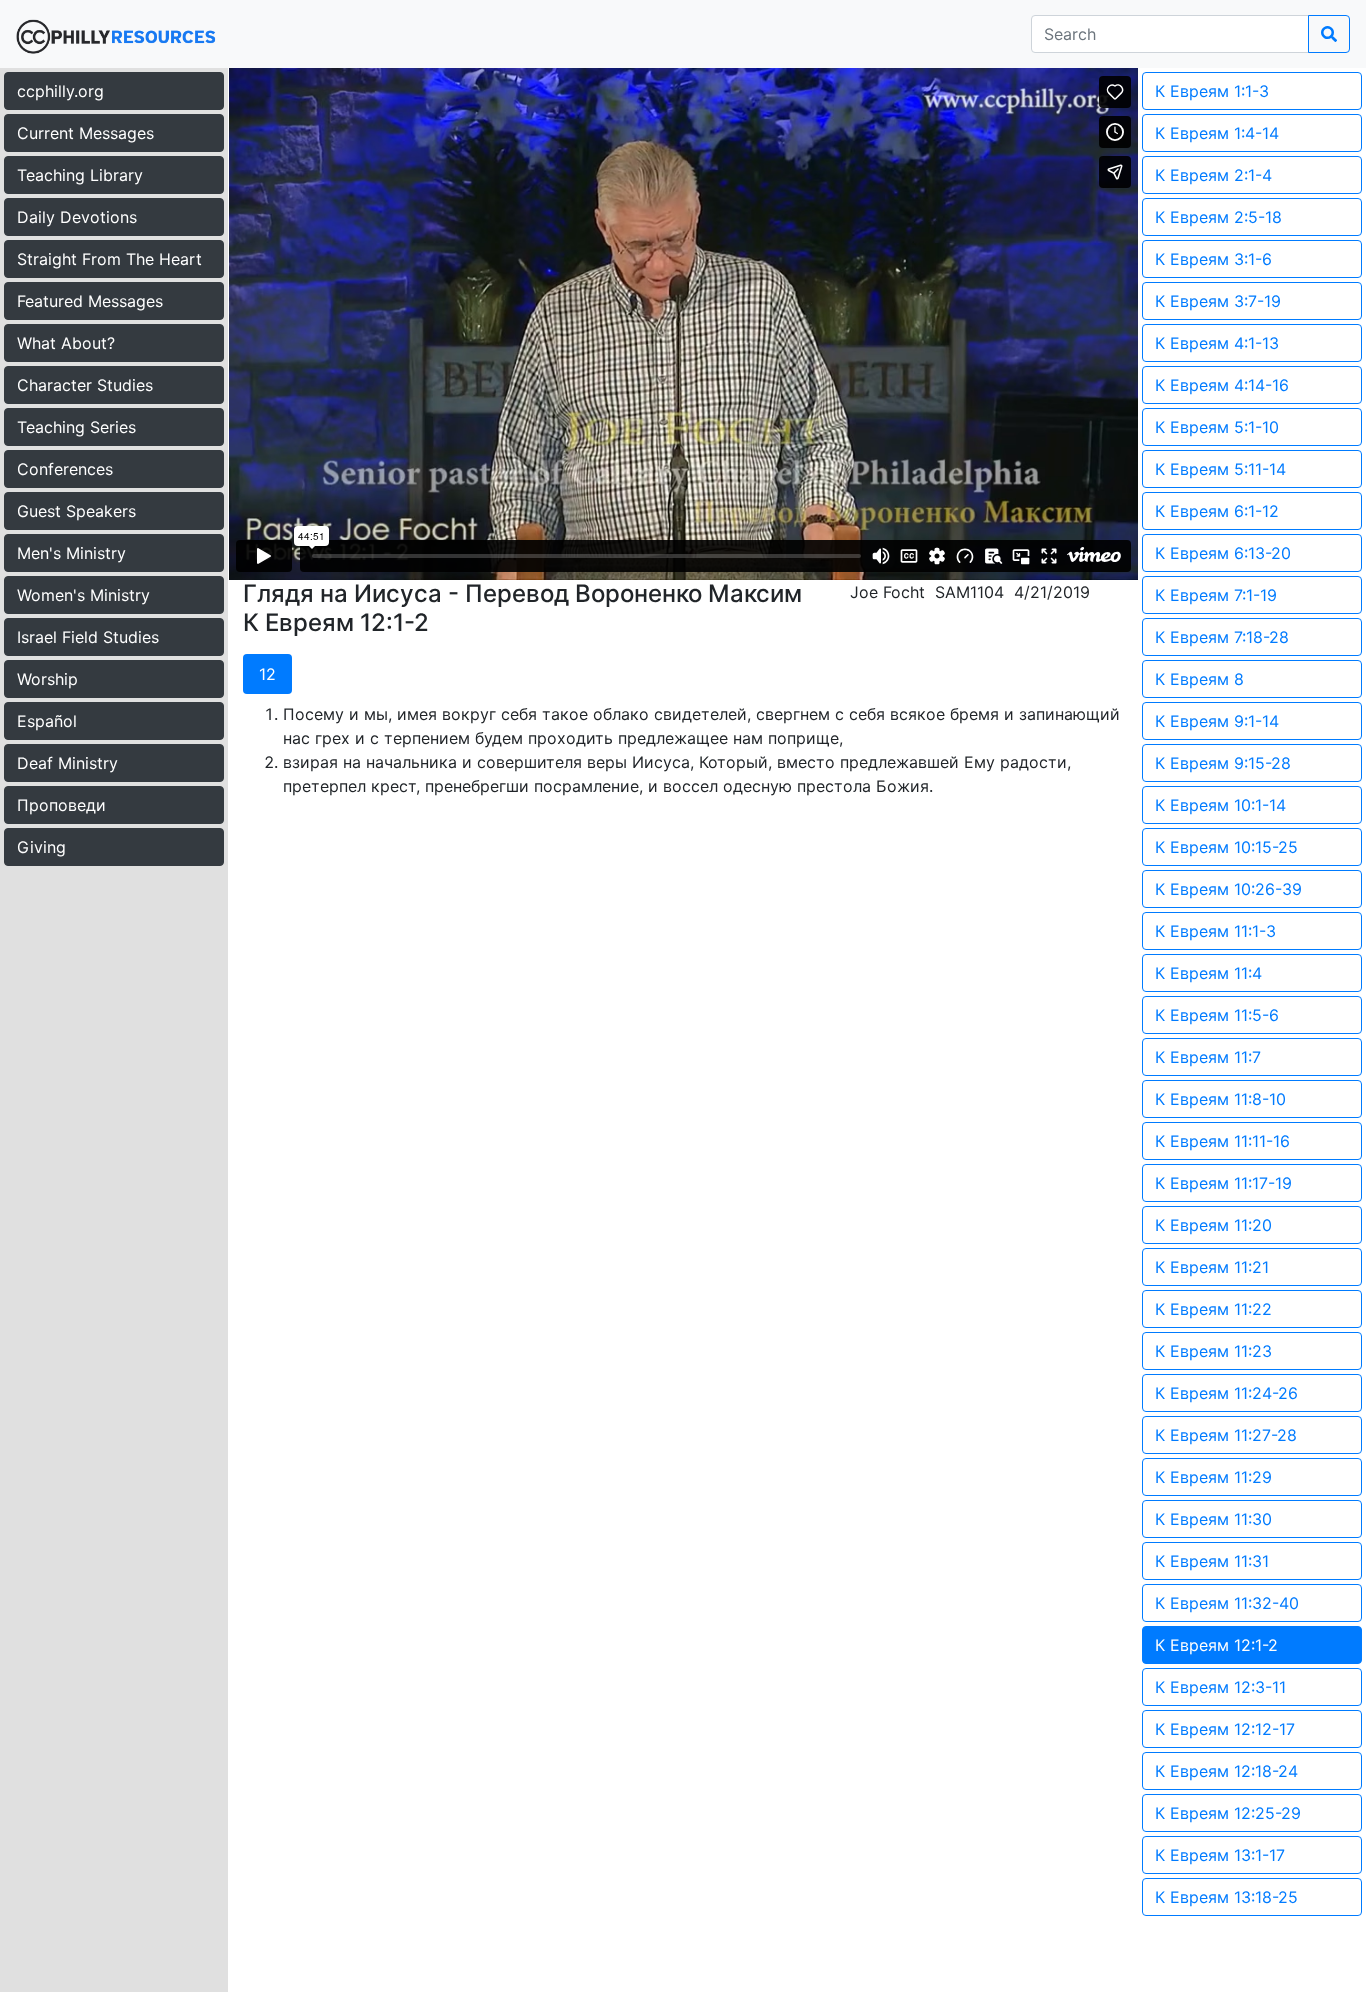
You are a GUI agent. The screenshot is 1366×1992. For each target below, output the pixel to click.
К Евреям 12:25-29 (1228, 1813)
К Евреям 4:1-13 (1217, 343)
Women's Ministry (83, 595)
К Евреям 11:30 (1213, 1519)
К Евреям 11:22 (1213, 1309)
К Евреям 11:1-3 (1215, 931)
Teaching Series (76, 427)
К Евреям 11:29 (1213, 1477)
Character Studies (85, 385)
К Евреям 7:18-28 (1222, 637)
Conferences (65, 469)
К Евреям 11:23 (1213, 1351)
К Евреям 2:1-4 (1213, 175)
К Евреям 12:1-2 (1216, 1645)
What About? (66, 343)
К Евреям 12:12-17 (1225, 1729)
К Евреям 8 (1199, 679)
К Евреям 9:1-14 (1217, 721)
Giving (41, 847)
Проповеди (61, 805)
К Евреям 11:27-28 (1226, 1435)
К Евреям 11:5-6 (1217, 1015)
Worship (47, 679)
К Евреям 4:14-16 (1222, 385)
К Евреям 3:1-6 (1213, 259)
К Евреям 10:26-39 (1228, 889)
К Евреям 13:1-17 (1220, 1855)
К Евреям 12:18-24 (1226, 1771)
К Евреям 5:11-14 (1220, 469)
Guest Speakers (76, 511)
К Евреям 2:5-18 (1218, 217)
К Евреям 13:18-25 (1226, 1897)
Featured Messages (90, 301)
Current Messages (85, 133)
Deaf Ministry (67, 763)
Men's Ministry (71, 553)
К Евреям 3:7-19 (1218, 301)
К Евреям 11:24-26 (1226, 1393)
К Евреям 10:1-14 (1220, 805)
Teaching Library (80, 175)
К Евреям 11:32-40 (1227, 1603)
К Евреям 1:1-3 (1212, 91)
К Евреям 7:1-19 (1216, 595)
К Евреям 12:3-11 (1220, 1687)
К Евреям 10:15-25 (1226, 847)
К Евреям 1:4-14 (1217, 133)
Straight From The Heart (109, 259)
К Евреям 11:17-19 (1223, 1183)
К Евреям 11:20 (1213, 1225)
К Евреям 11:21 (1212, 1267)
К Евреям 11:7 (1208, 1057)
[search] (1329, 34)
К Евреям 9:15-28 (1223, 763)
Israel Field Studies (88, 637)
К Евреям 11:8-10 (1220, 1099)
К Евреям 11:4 (1208, 973)
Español (47, 721)
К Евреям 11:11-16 (1222, 1141)
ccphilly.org (60, 91)
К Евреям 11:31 (1212, 1561)
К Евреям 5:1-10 (1217, 427)
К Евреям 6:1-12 (1217, 511)
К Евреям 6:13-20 (1223, 553)
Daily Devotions (77, 217)
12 (267, 674)
